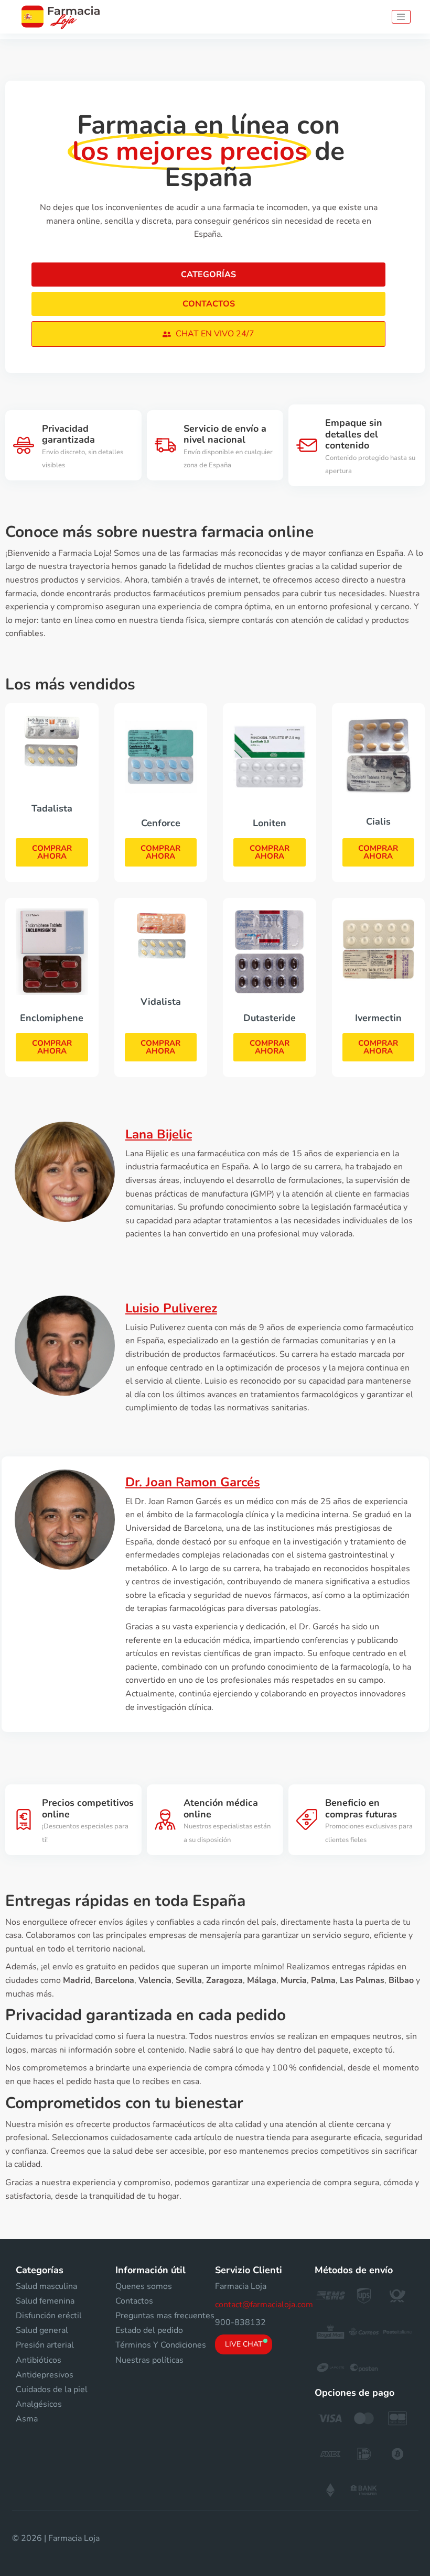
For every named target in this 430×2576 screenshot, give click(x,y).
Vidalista (161, 1002)
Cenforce (161, 823)
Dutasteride (270, 1018)
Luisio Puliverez (171, 1308)
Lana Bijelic (159, 1134)
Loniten (270, 823)
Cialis (378, 821)
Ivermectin (378, 1018)
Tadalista (52, 808)
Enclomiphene (52, 1018)
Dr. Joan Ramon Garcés (193, 1482)
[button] (208, 334)
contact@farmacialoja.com (264, 2305)
